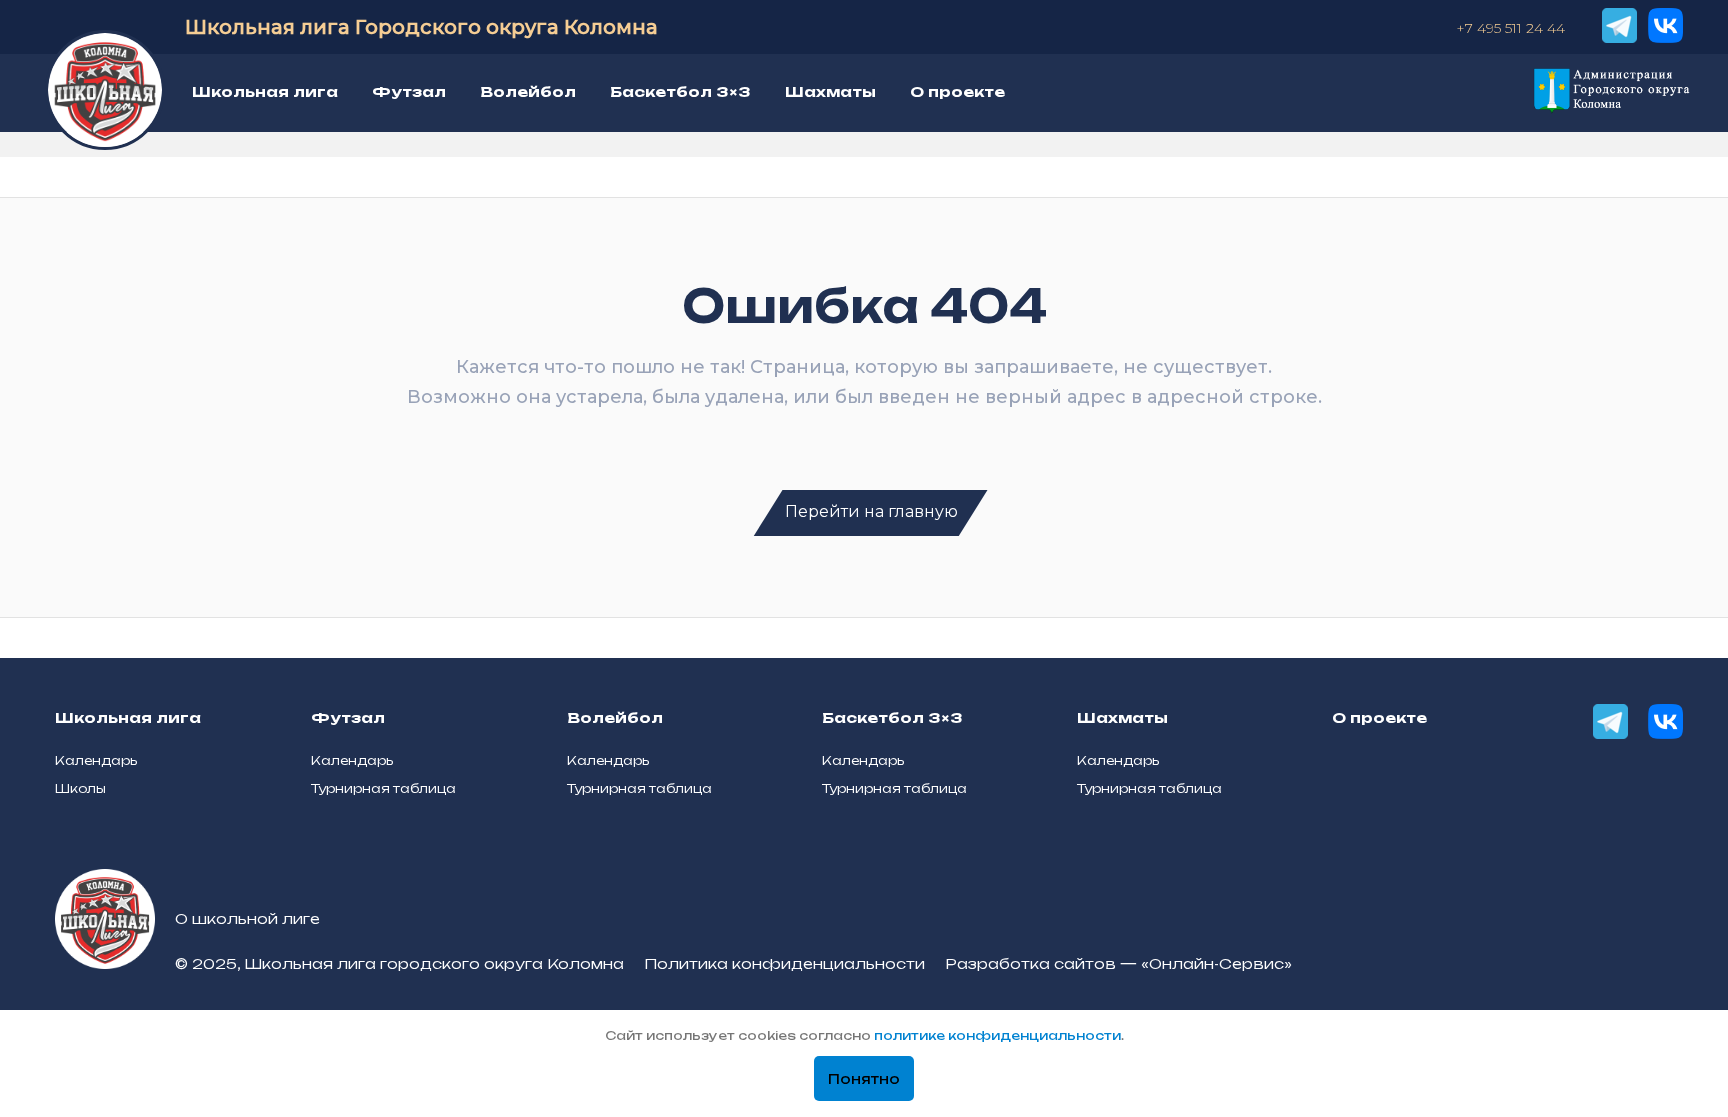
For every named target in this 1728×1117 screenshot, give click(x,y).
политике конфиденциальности (997, 1035)
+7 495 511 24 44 (1510, 28)
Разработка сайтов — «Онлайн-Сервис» (1118, 963)
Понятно (864, 1079)
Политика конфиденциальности (784, 963)
